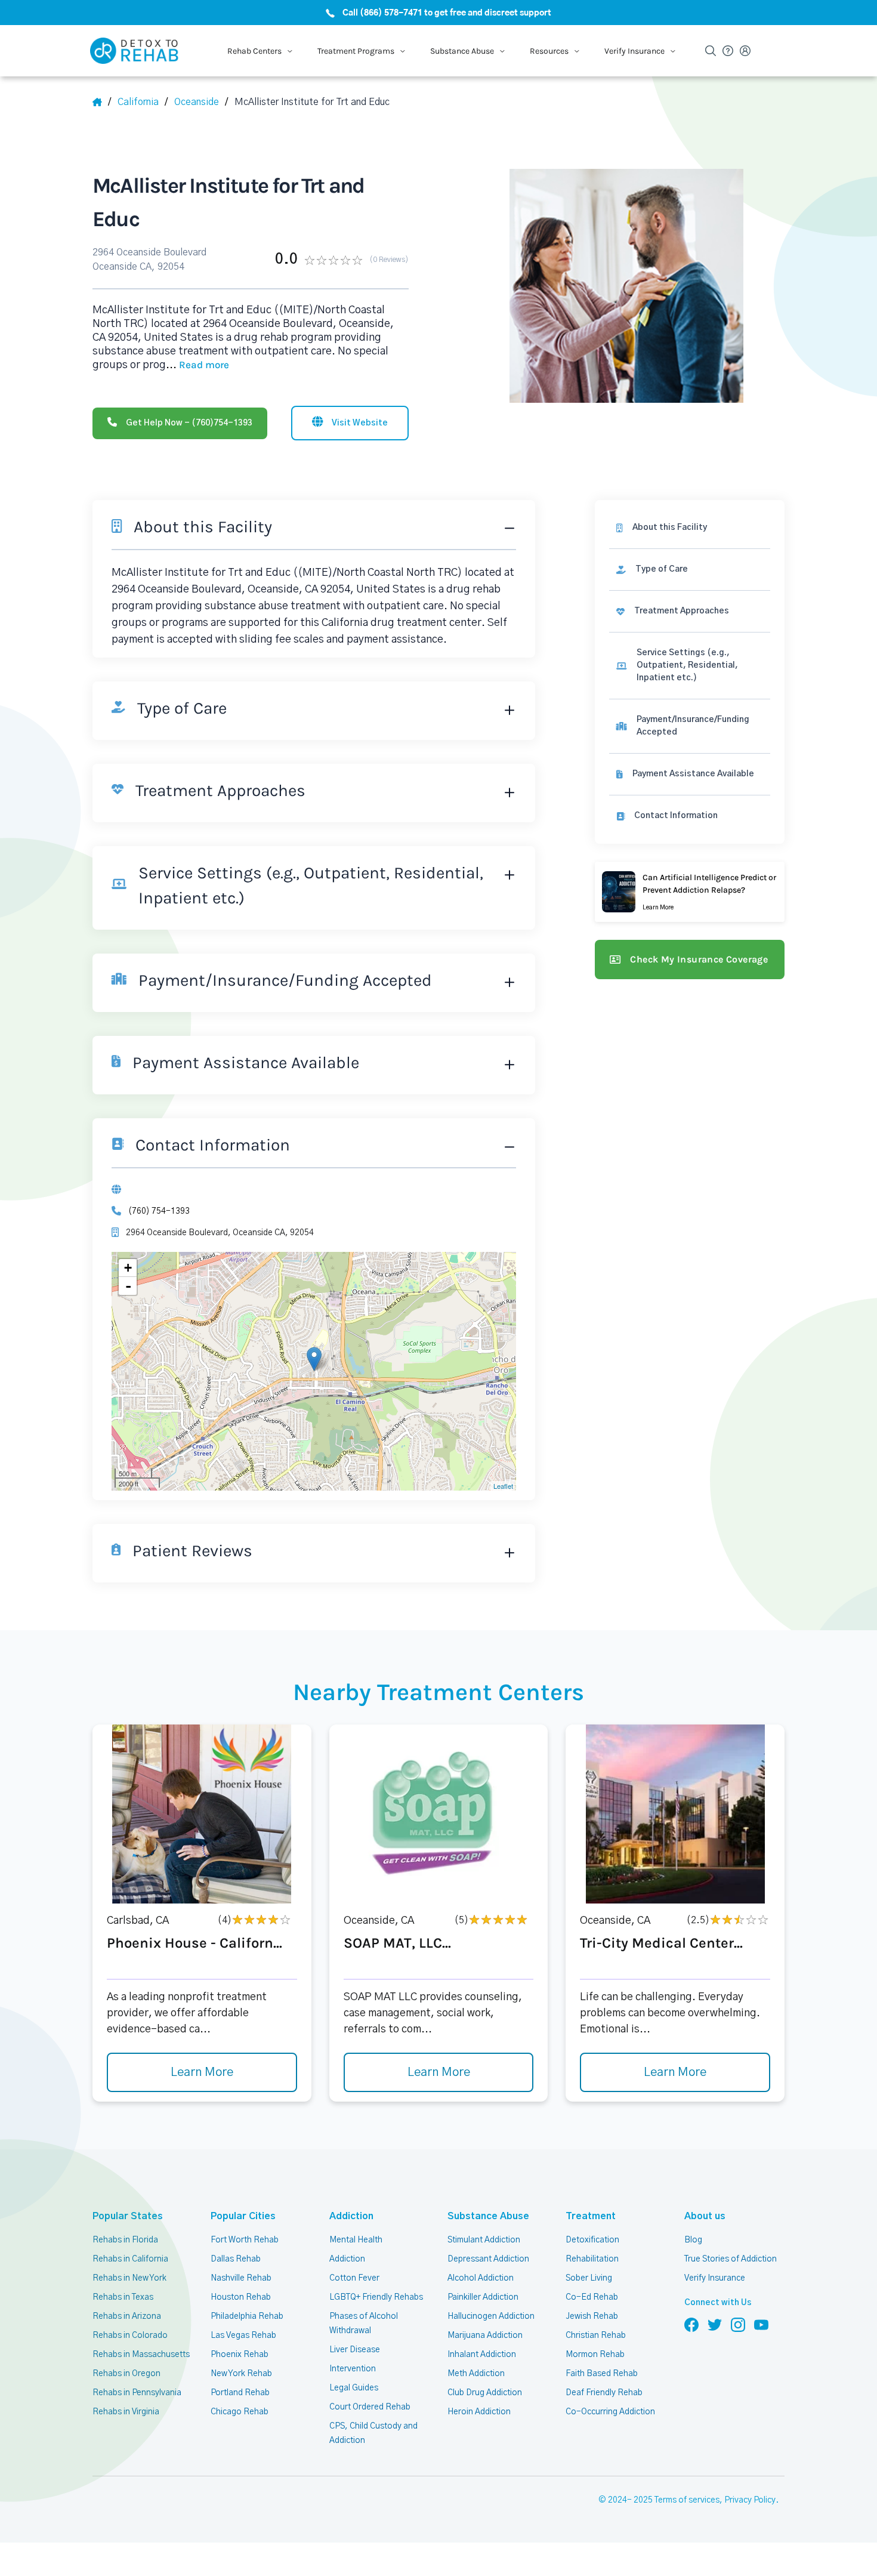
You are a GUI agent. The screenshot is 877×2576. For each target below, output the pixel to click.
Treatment (591, 2216)
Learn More (202, 2072)
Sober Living (589, 2278)
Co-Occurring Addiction (610, 2412)
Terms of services (687, 2500)
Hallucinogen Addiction (491, 2316)
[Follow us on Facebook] (691, 2324)
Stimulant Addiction (484, 2240)
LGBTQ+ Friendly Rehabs (376, 2297)
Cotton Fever (354, 2278)
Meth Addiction (476, 2374)
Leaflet (503, 1486)
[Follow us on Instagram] (738, 2324)
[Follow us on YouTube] (761, 2324)
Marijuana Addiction (485, 2336)
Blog (693, 2240)
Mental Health (356, 2240)
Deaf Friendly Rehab (604, 2393)
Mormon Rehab (595, 2355)
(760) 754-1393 (159, 1211)
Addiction (351, 2216)
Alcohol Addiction (481, 2278)
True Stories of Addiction (731, 2259)
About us (705, 2216)
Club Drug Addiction (485, 2393)
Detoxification (592, 2240)
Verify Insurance (715, 2278)
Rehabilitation (592, 2259)
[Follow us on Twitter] (715, 2324)
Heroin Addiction (479, 2412)
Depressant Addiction (488, 2259)
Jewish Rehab (592, 2316)
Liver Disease (355, 2350)
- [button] (128, 1286)
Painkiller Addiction (483, 2297)
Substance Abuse (488, 2216)
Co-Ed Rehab (592, 2297)
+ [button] (128, 1268)
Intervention (353, 2369)
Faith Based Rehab (602, 2374)
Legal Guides (354, 2388)
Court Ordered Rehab (370, 2407)
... (197, 365)
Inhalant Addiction (482, 2355)
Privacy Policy (750, 2500)
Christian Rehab (596, 2336)
